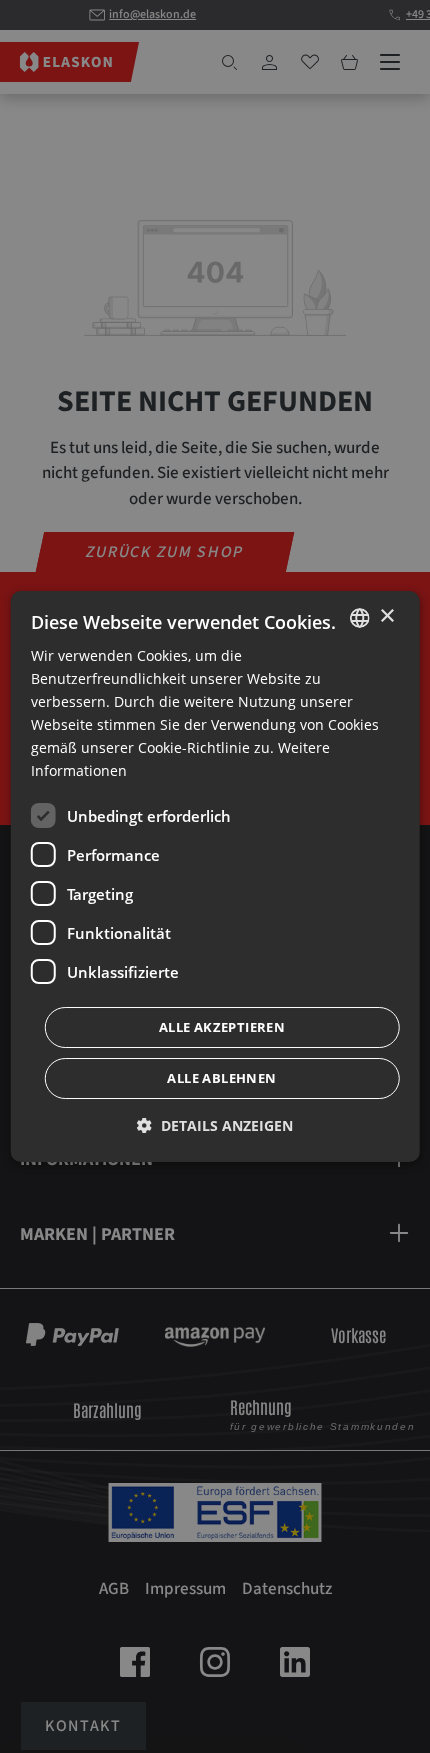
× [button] (386, 616)
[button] (215, 1125)
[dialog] (215, 877)
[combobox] (359, 618)
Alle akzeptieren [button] (222, 1027)
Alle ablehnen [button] (221, 1078)
